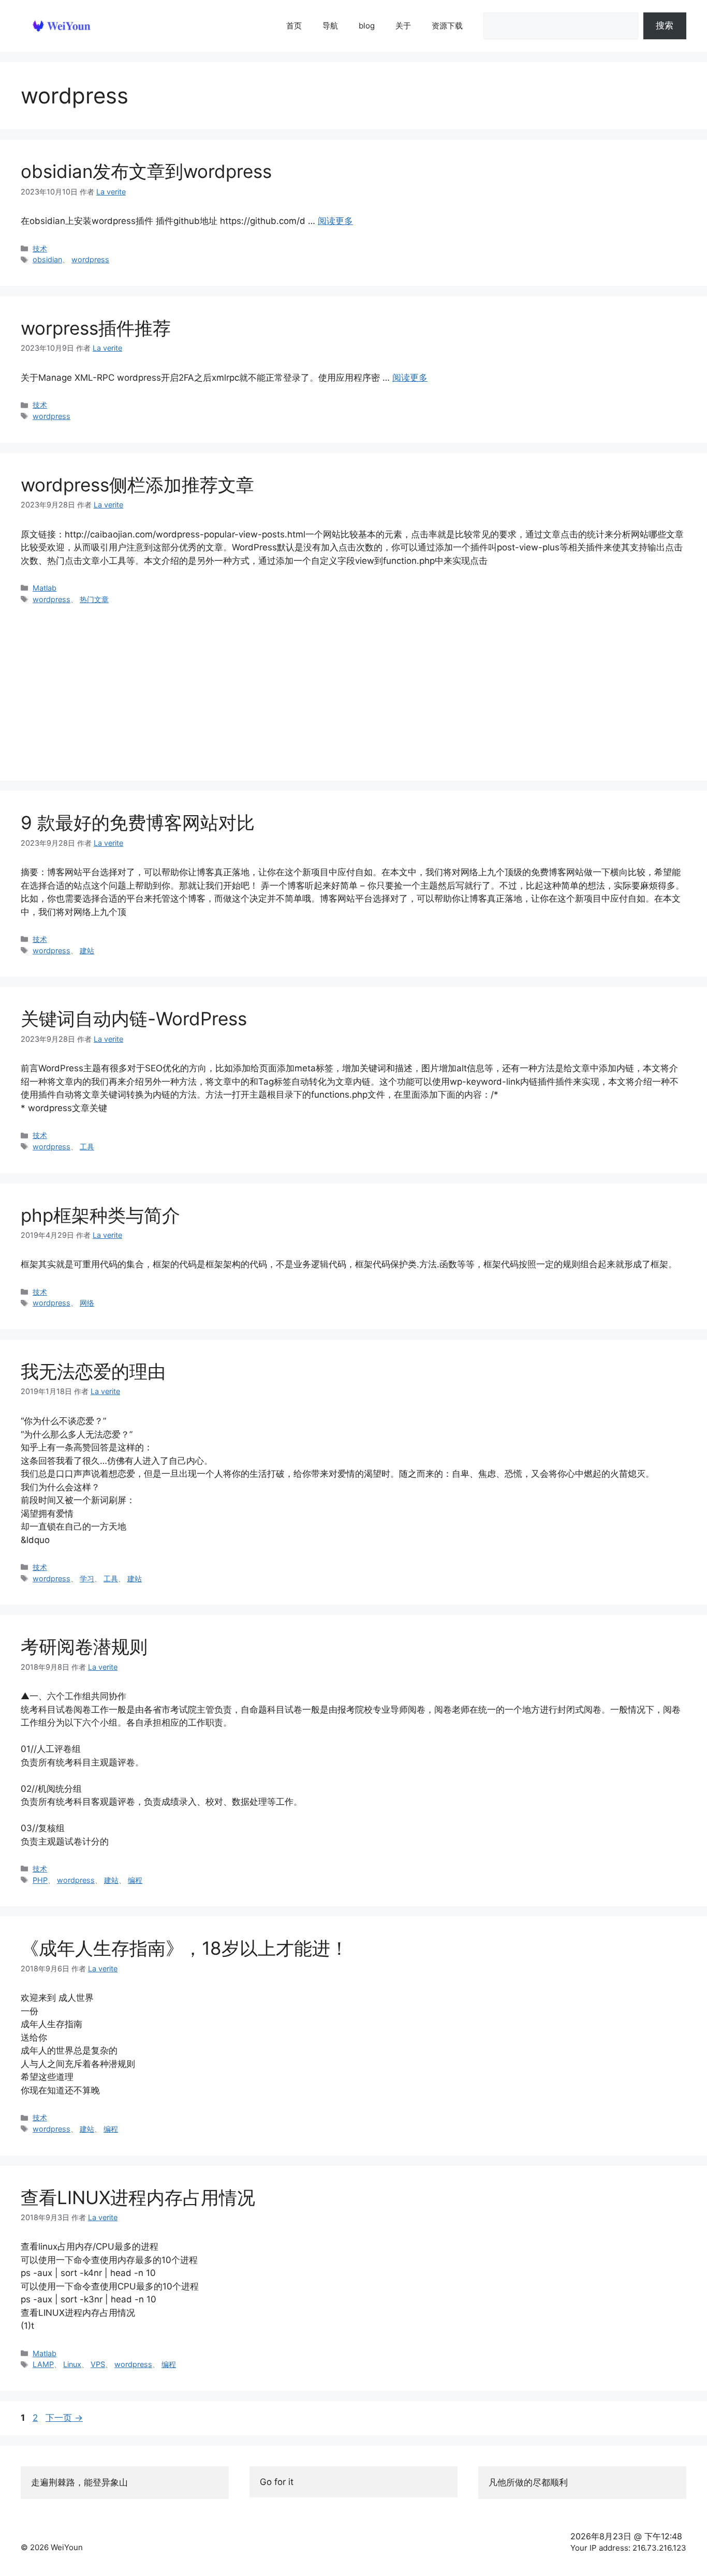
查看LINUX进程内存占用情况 (138, 2197)
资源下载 (447, 26)
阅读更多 (335, 221)
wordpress (90, 259)
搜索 (665, 25)
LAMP (43, 2364)
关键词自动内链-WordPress (134, 1019)
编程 (135, 1880)
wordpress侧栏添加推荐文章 (137, 485)
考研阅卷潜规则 (84, 1646)
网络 (87, 1303)
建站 (87, 950)
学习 (87, 1578)
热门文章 (94, 599)
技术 (40, 249)
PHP (40, 1880)
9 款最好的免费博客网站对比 (138, 822)
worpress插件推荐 (96, 328)
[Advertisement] (353, 682)
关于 (403, 26)
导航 (330, 26)
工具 (87, 1147)
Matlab (45, 588)
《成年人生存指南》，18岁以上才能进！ (185, 1948)
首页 (294, 26)
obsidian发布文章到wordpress (146, 171)
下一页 (64, 2418)
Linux (72, 2364)
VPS (98, 2364)
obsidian (47, 259)
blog (367, 26)
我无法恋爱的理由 (93, 1371)
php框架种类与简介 (100, 1215)
